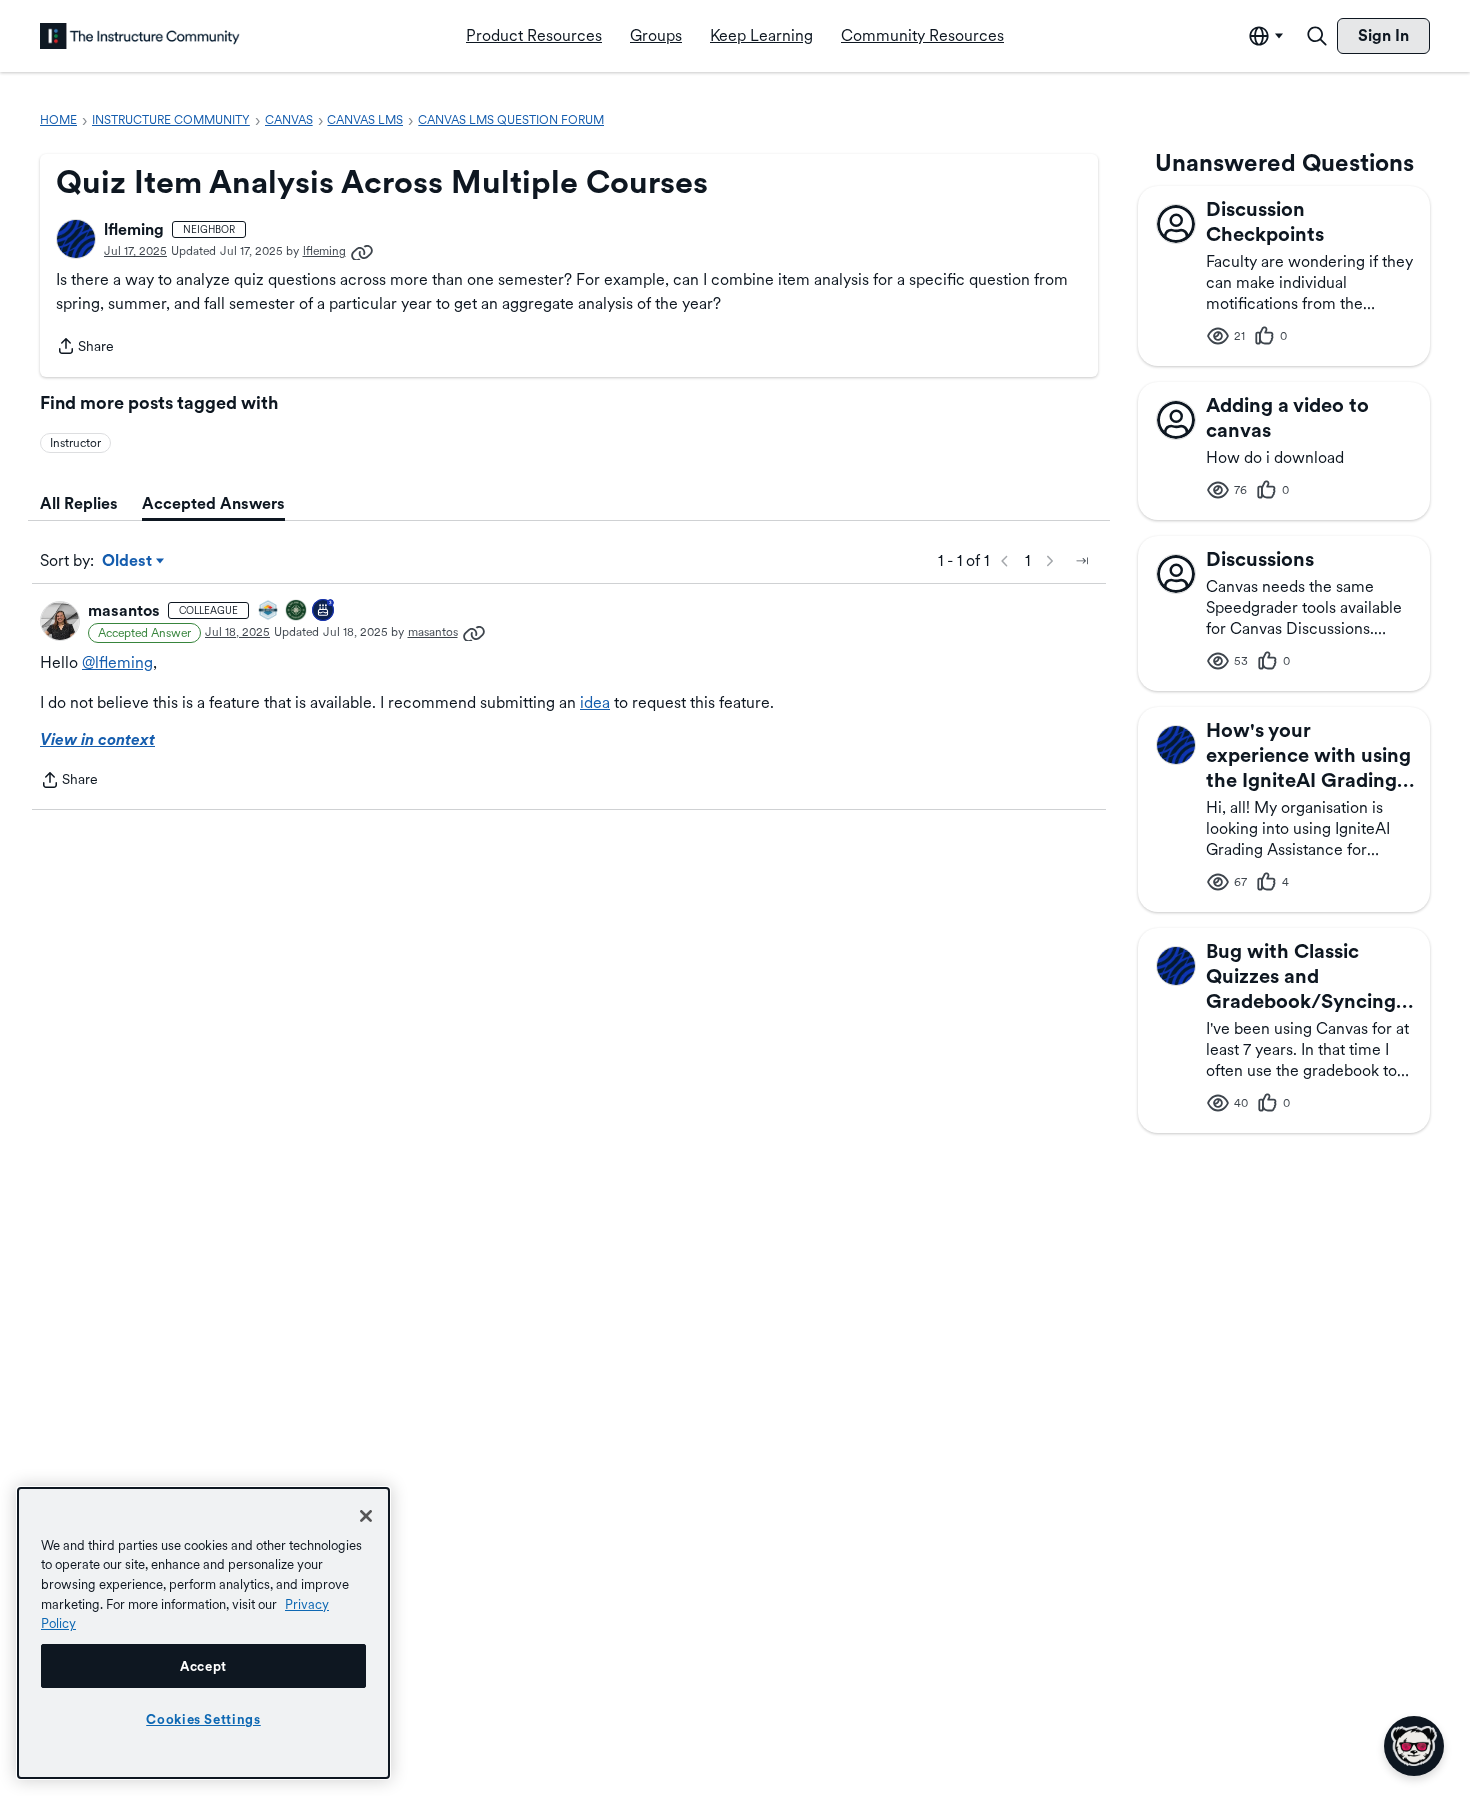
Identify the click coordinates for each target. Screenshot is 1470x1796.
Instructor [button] (75, 443)
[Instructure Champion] (269, 611)
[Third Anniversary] (324, 611)
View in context (97, 739)
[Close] (366, 1516)
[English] (140, 36)
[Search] (1317, 36)
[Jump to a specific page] (1082, 561)
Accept (203, 1666)
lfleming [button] (134, 229)
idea (595, 702)
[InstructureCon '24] (297, 611)
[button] (76, 239)
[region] (203, 1633)
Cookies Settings (203, 1719)
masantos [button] (124, 610)
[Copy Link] (362, 251)
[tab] (79, 504)
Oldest (128, 562)
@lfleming (117, 662)
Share (85, 348)
